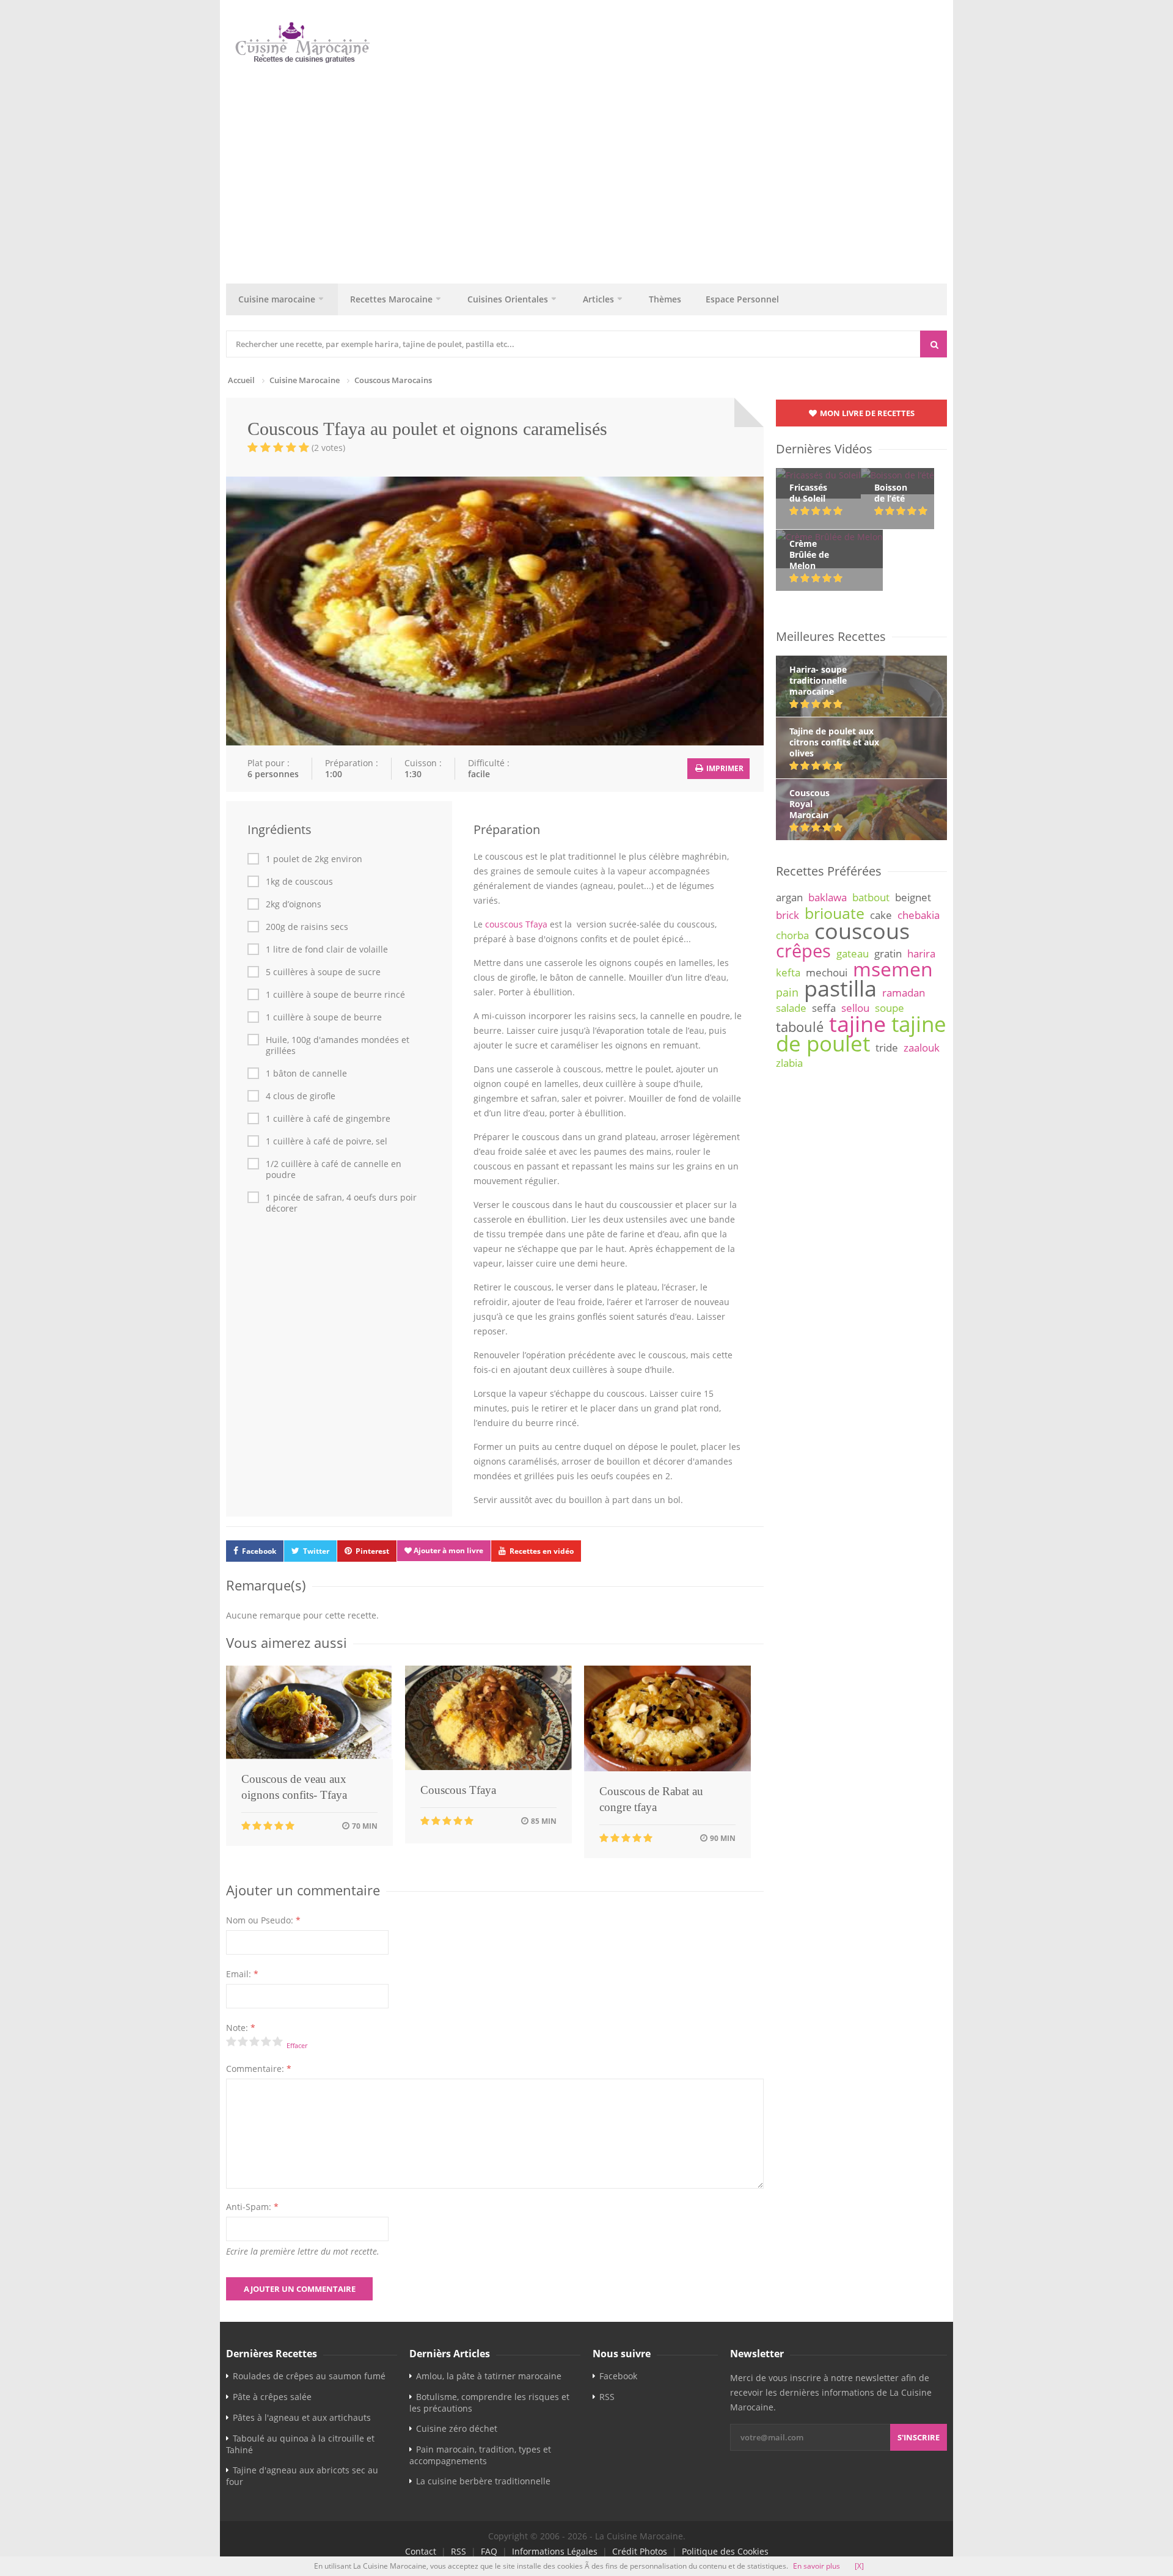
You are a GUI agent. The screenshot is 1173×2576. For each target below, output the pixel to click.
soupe (890, 1008)
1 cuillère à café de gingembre (328, 1119)
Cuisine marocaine (277, 299)
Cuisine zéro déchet (457, 2428)
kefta (788, 972)
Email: (242, 1974)
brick (787, 915)
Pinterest (372, 1551)
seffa (824, 1008)
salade (791, 1008)
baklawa (828, 897)
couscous (862, 931)
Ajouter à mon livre (448, 1550)
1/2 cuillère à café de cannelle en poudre (334, 1169)
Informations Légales (555, 2551)
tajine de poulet (861, 1034)
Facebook (259, 1551)
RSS (607, 2397)
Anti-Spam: (252, 2207)
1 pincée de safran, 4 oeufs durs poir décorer (341, 1203)
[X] (859, 2566)
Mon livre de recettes (866, 413)
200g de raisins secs (307, 927)
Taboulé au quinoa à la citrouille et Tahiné (300, 2444)
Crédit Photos (640, 2551)
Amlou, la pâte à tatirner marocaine (489, 2376)
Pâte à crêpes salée (272, 2397)
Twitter (316, 1551)
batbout (871, 897)
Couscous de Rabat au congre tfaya (651, 1799)
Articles (598, 299)
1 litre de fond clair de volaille (327, 950)
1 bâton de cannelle (306, 1074)
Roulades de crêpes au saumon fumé (309, 2376)
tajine (857, 1023)
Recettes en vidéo (542, 1551)
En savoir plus (817, 2566)
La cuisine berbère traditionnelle (483, 2481)
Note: (241, 2028)
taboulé (800, 1027)
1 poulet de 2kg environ (314, 859)
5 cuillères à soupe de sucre (323, 972)
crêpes (803, 951)
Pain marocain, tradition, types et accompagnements (480, 2455)
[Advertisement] (593, 170)
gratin (888, 953)
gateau (853, 953)
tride (887, 1048)
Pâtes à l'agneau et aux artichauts (302, 2417)
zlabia (789, 1063)
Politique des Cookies (725, 2551)
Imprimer (724, 768)
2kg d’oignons (294, 904)
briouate (835, 913)
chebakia (919, 915)
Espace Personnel (742, 299)
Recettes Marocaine (391, 299)
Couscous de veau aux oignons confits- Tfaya (294, 1787)
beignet (913, 897)
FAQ (489, 2551)
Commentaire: (259, 2069)
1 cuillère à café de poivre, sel (327, 1141)
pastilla (840, 988)
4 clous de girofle (301, 1096)
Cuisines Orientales (508, 299)
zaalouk (922, 1048)
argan (789, 897)
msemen (893, 969)
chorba (792, 935)
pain (787, 992)
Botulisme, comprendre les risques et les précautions (489, 2402)
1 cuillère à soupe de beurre (324, 1017)
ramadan (904, 993)
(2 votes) (328, 448)
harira (921, 953)
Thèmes (665, 299)
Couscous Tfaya (458, 1790)
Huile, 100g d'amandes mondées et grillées (338, 1045)
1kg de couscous (299, 882)
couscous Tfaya (516, 924)
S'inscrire (919, 2437)
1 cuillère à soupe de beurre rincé (335, 995)
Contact (421, 2551)
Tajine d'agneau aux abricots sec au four (302, 2476)
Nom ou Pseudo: (263, 1920)
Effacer (297, 2045)
